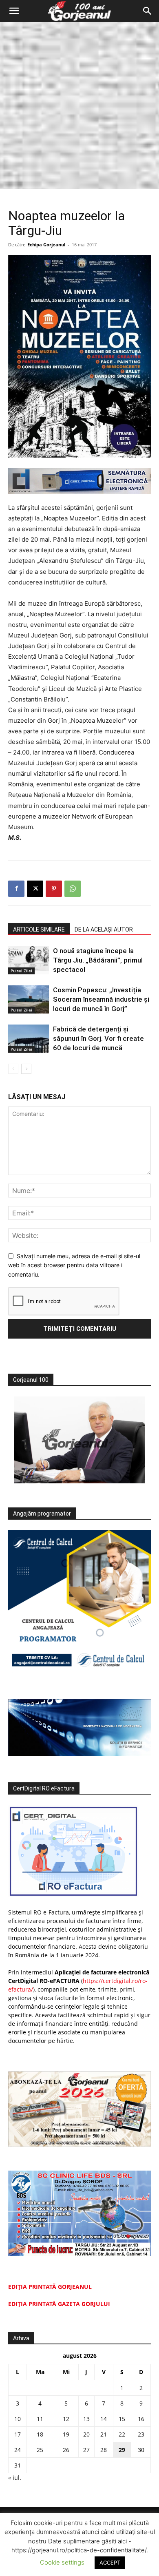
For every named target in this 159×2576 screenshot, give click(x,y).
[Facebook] (16, 889)
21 (104, 2434)
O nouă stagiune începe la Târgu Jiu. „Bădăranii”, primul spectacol (98, 960)
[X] (35, 889)
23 (141, 2434)
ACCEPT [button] (110, 2563)
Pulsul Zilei (21, 971)
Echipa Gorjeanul (46, 245)
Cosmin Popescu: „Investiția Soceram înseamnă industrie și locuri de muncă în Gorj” (101, 999)
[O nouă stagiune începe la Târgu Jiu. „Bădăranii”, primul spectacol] (29, 960)
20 (86, 2434)
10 (18, 2419)
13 (86, 2419)
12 (66, 2419)
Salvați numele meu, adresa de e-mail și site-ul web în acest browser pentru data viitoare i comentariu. (74, 1265)
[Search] (148, 11)
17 (18, 2434)
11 (40, 2419)
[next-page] (26, 1069)
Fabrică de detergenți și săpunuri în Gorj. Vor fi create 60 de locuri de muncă (98, 1038)
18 (40, 2434)
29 (122, 2450)
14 (104, 2419)
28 (104, 2450)
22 (122, 2434)
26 (66, 2450)
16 (141, 2419)
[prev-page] (13, 1069)
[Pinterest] (54, 889)
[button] (14, 11)
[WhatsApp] (73, 889)
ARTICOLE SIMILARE (39, 929)
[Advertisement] (79, 106)
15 (122, 2419)
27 (86, 2450)
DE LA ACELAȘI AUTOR (104, 929)
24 (18, 2450)
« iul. (15, 2478)
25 (40, 2450)
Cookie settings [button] (62, 2562)
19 (66, 2434)
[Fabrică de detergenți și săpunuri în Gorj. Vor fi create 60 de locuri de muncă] (29, 1039)
